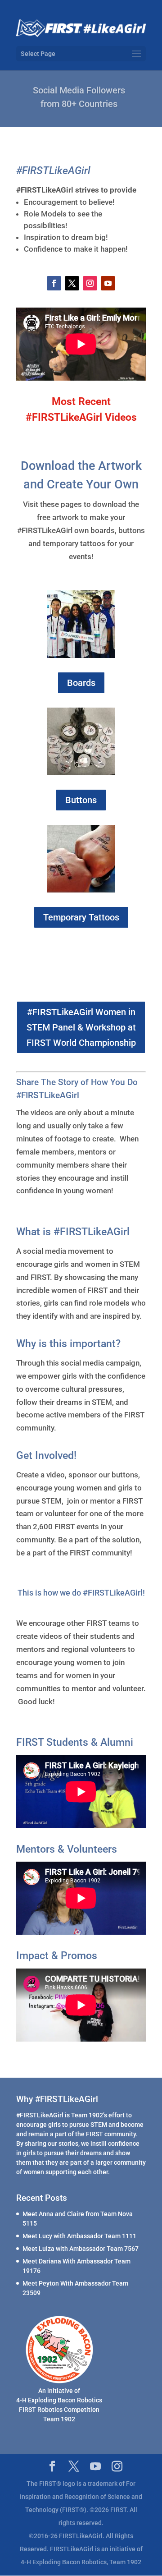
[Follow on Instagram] (90, 283)
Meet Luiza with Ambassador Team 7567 (81, 2249)
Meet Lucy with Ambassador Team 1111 (79, 2236)
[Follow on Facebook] (54, 283)
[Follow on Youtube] (108, 283)
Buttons (81, 800)
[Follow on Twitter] (72, 283)
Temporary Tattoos (81, 917)
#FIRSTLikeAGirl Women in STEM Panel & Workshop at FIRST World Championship (81, 1027)
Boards (81, 683)
